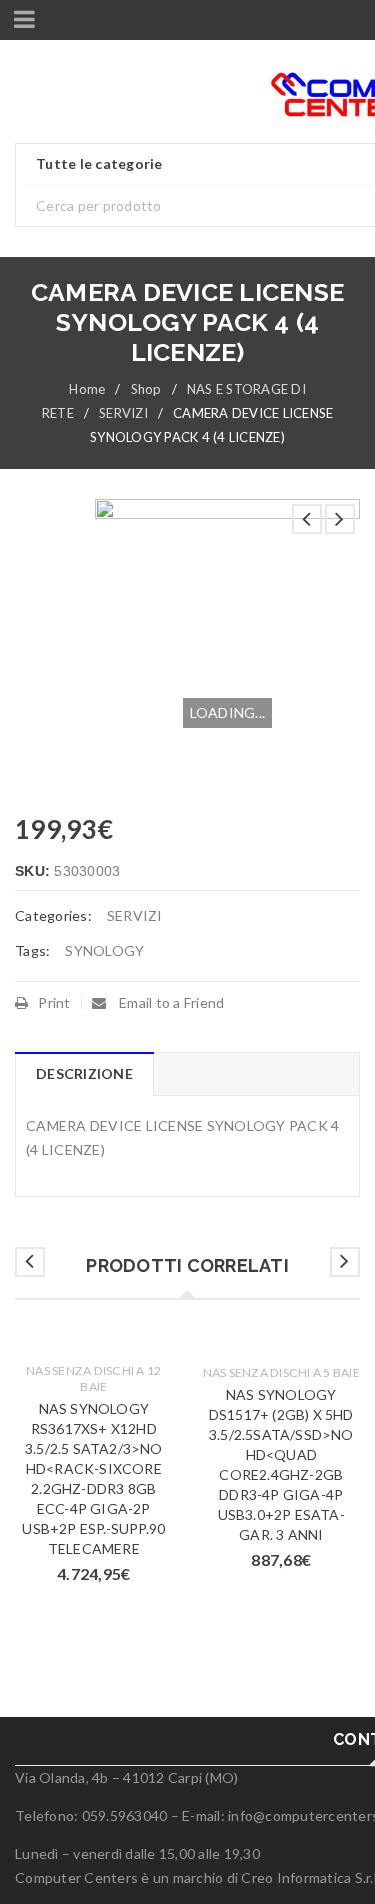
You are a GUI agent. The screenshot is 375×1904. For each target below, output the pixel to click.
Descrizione (84, 1073)
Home (87, 389)
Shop (146, 389)
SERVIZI (123, 413)
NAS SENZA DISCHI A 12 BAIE (93, 1378)
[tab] (84, 1074)
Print (54, 1002)
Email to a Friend (170, 1002)
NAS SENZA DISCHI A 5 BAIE (281, 1372)
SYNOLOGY (104, 950)
